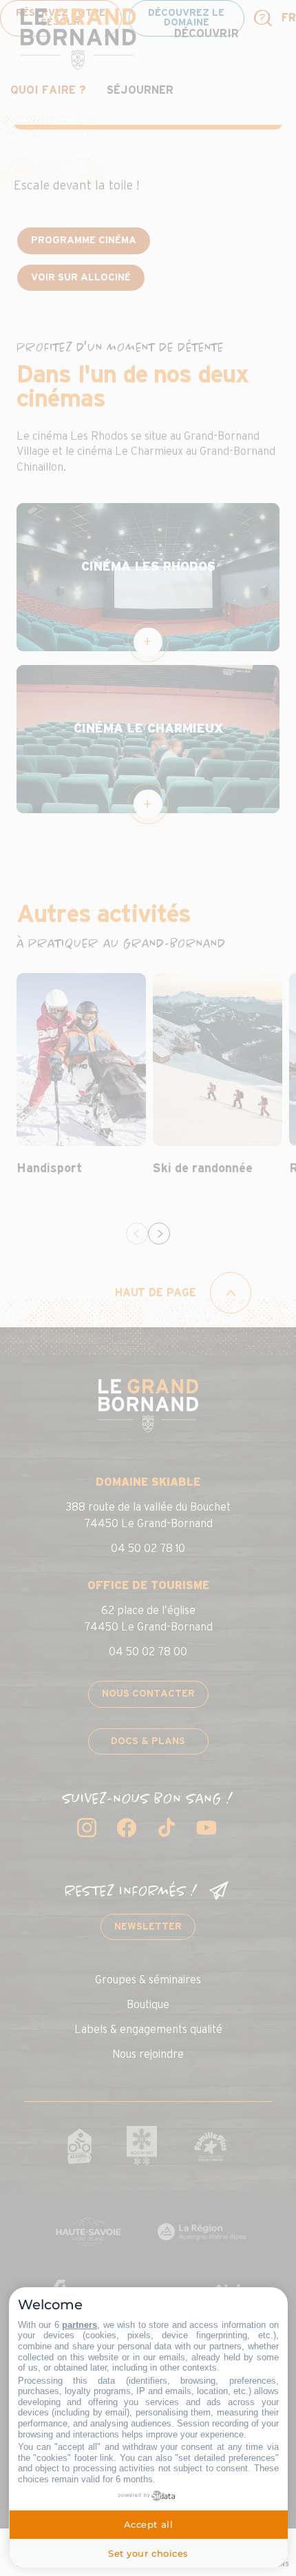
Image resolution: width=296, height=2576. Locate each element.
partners (80, 2325)
